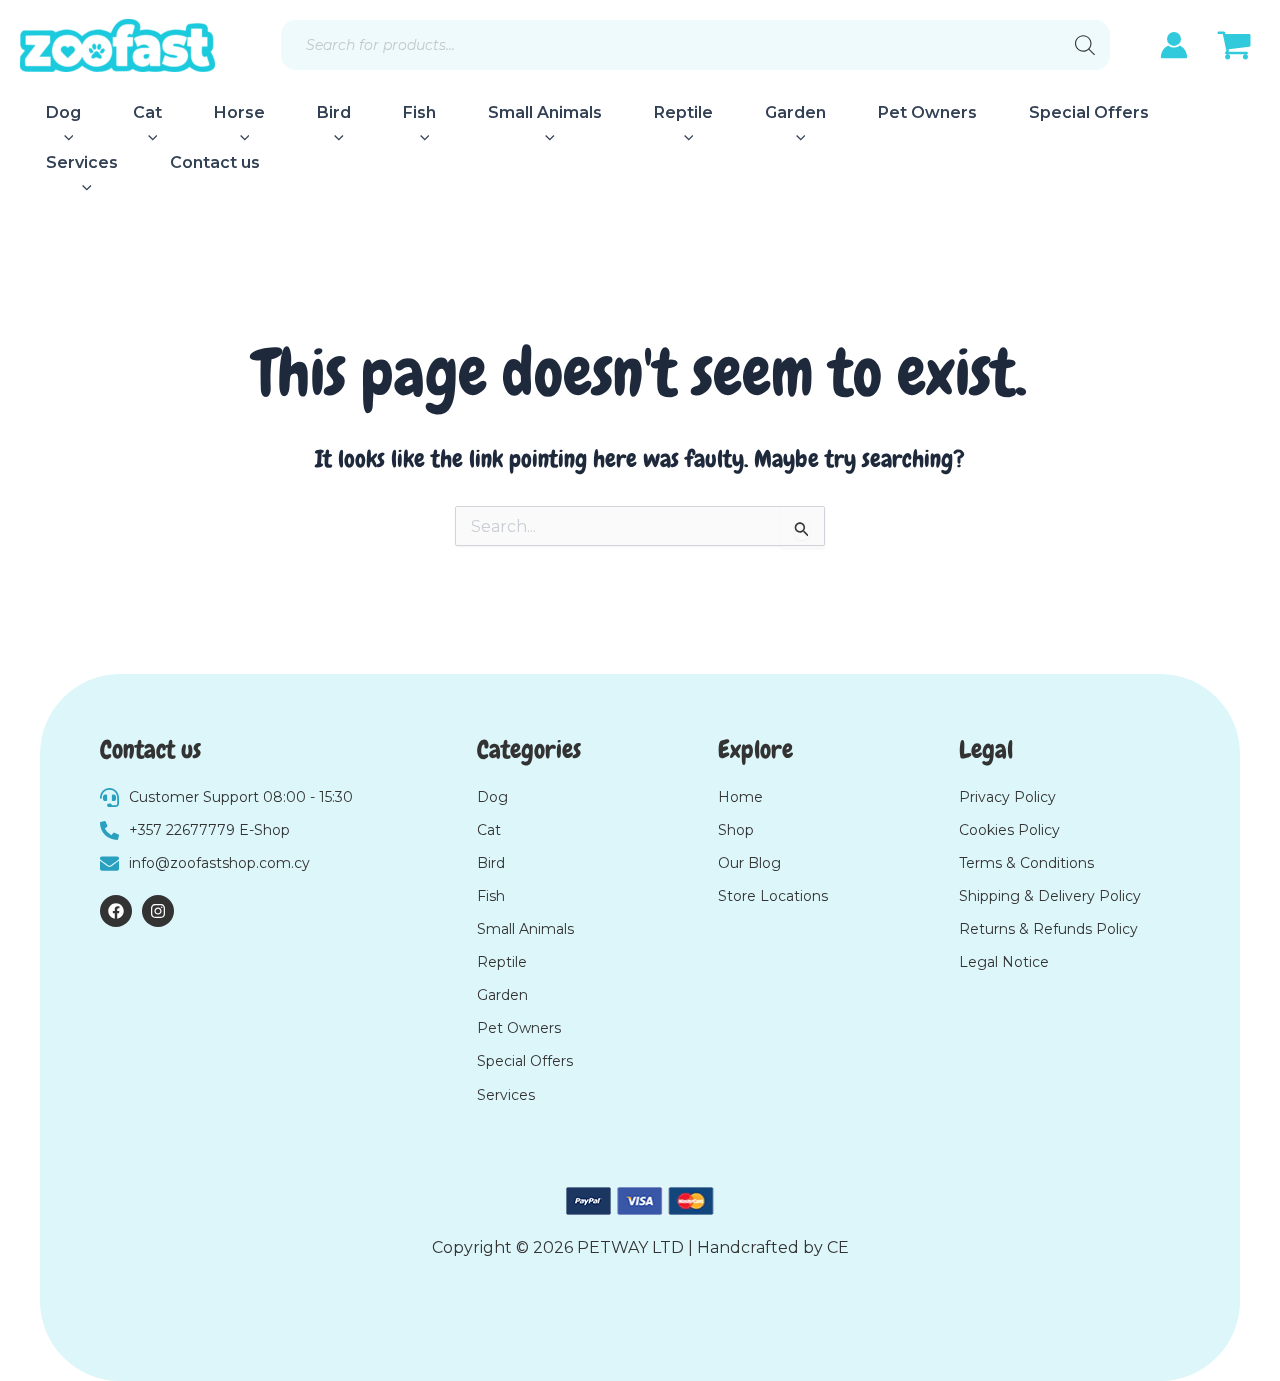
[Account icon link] (1174, 45)
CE (838, 1247)
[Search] (1085, 45)
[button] (64, 137)
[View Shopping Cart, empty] (1234, 48)
